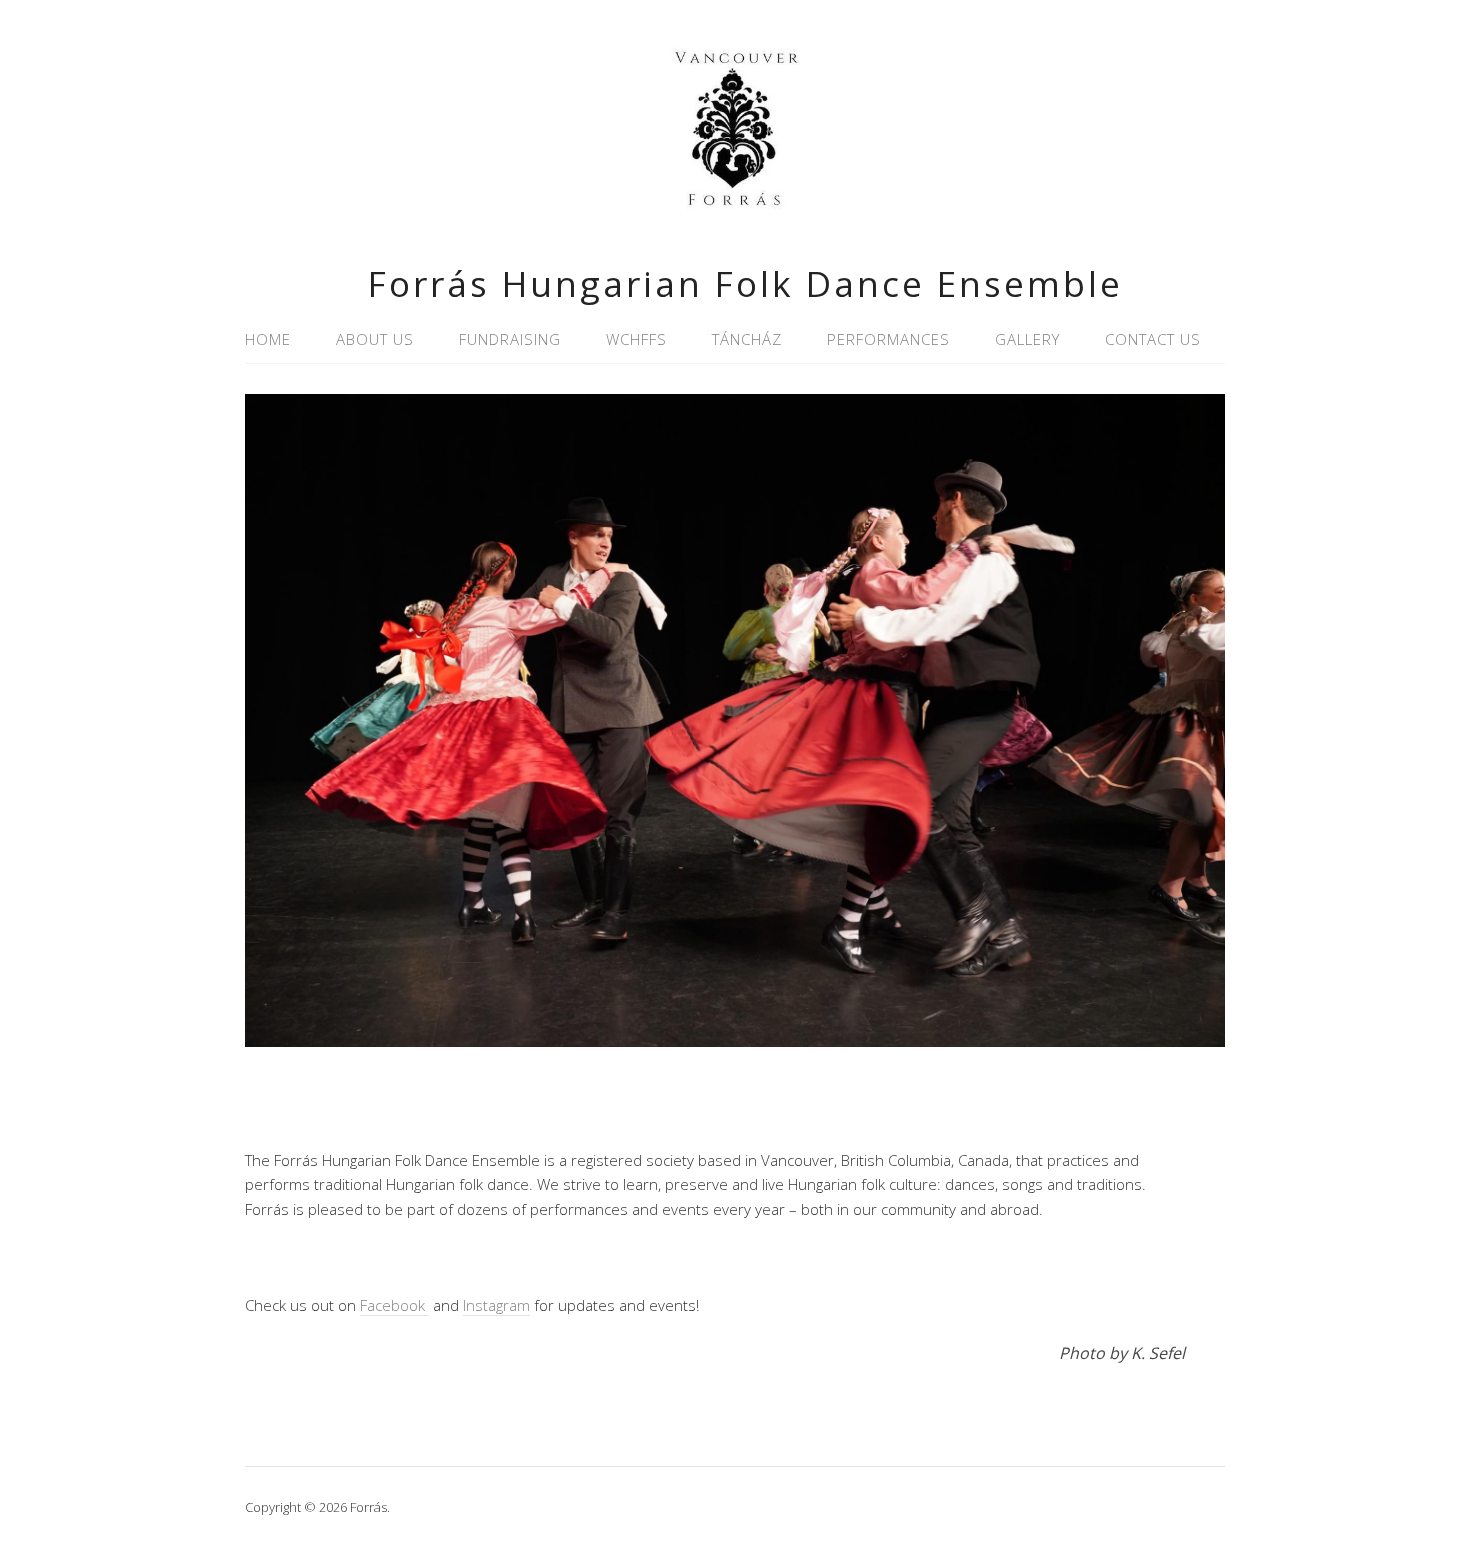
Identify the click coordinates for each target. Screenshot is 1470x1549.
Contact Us (1153, 339)
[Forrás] (735, 218)
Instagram (496, 1305)
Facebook (394, 1305)
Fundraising (510, 339)
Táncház (747, 339)
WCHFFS (636, 339)
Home (268, 339)
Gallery (1027, 339)
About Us (375, 339)
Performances (888, 339)
